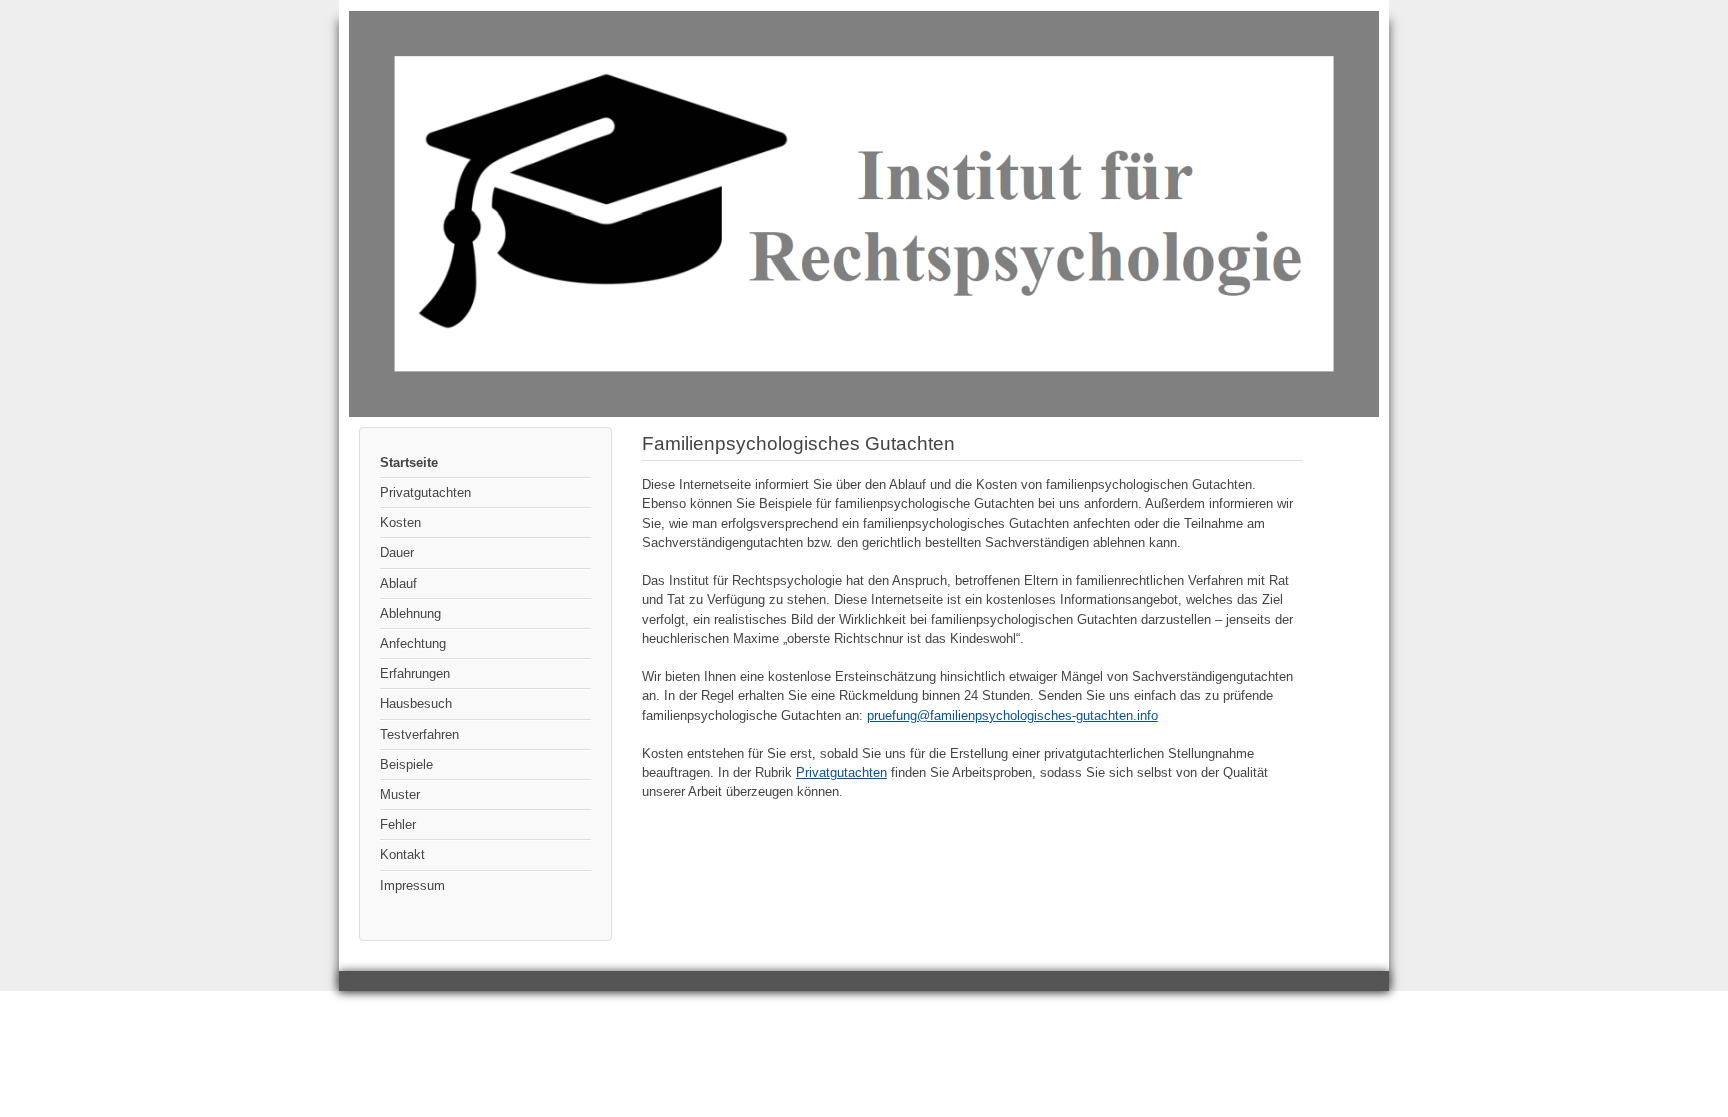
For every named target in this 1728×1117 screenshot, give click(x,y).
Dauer (397, 552)
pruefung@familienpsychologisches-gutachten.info (1012, 715)
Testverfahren (419, 734)
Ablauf (398, 583)
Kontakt (402, 854)
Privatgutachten (425, 492)
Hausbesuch (416, 703)
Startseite (409, 462)
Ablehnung (410, 613)
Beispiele (406, 764)
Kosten (400, 522)
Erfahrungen (415, 673)
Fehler (398, 824)
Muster (400, 794)
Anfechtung (413, 643)
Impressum (412, 885)
